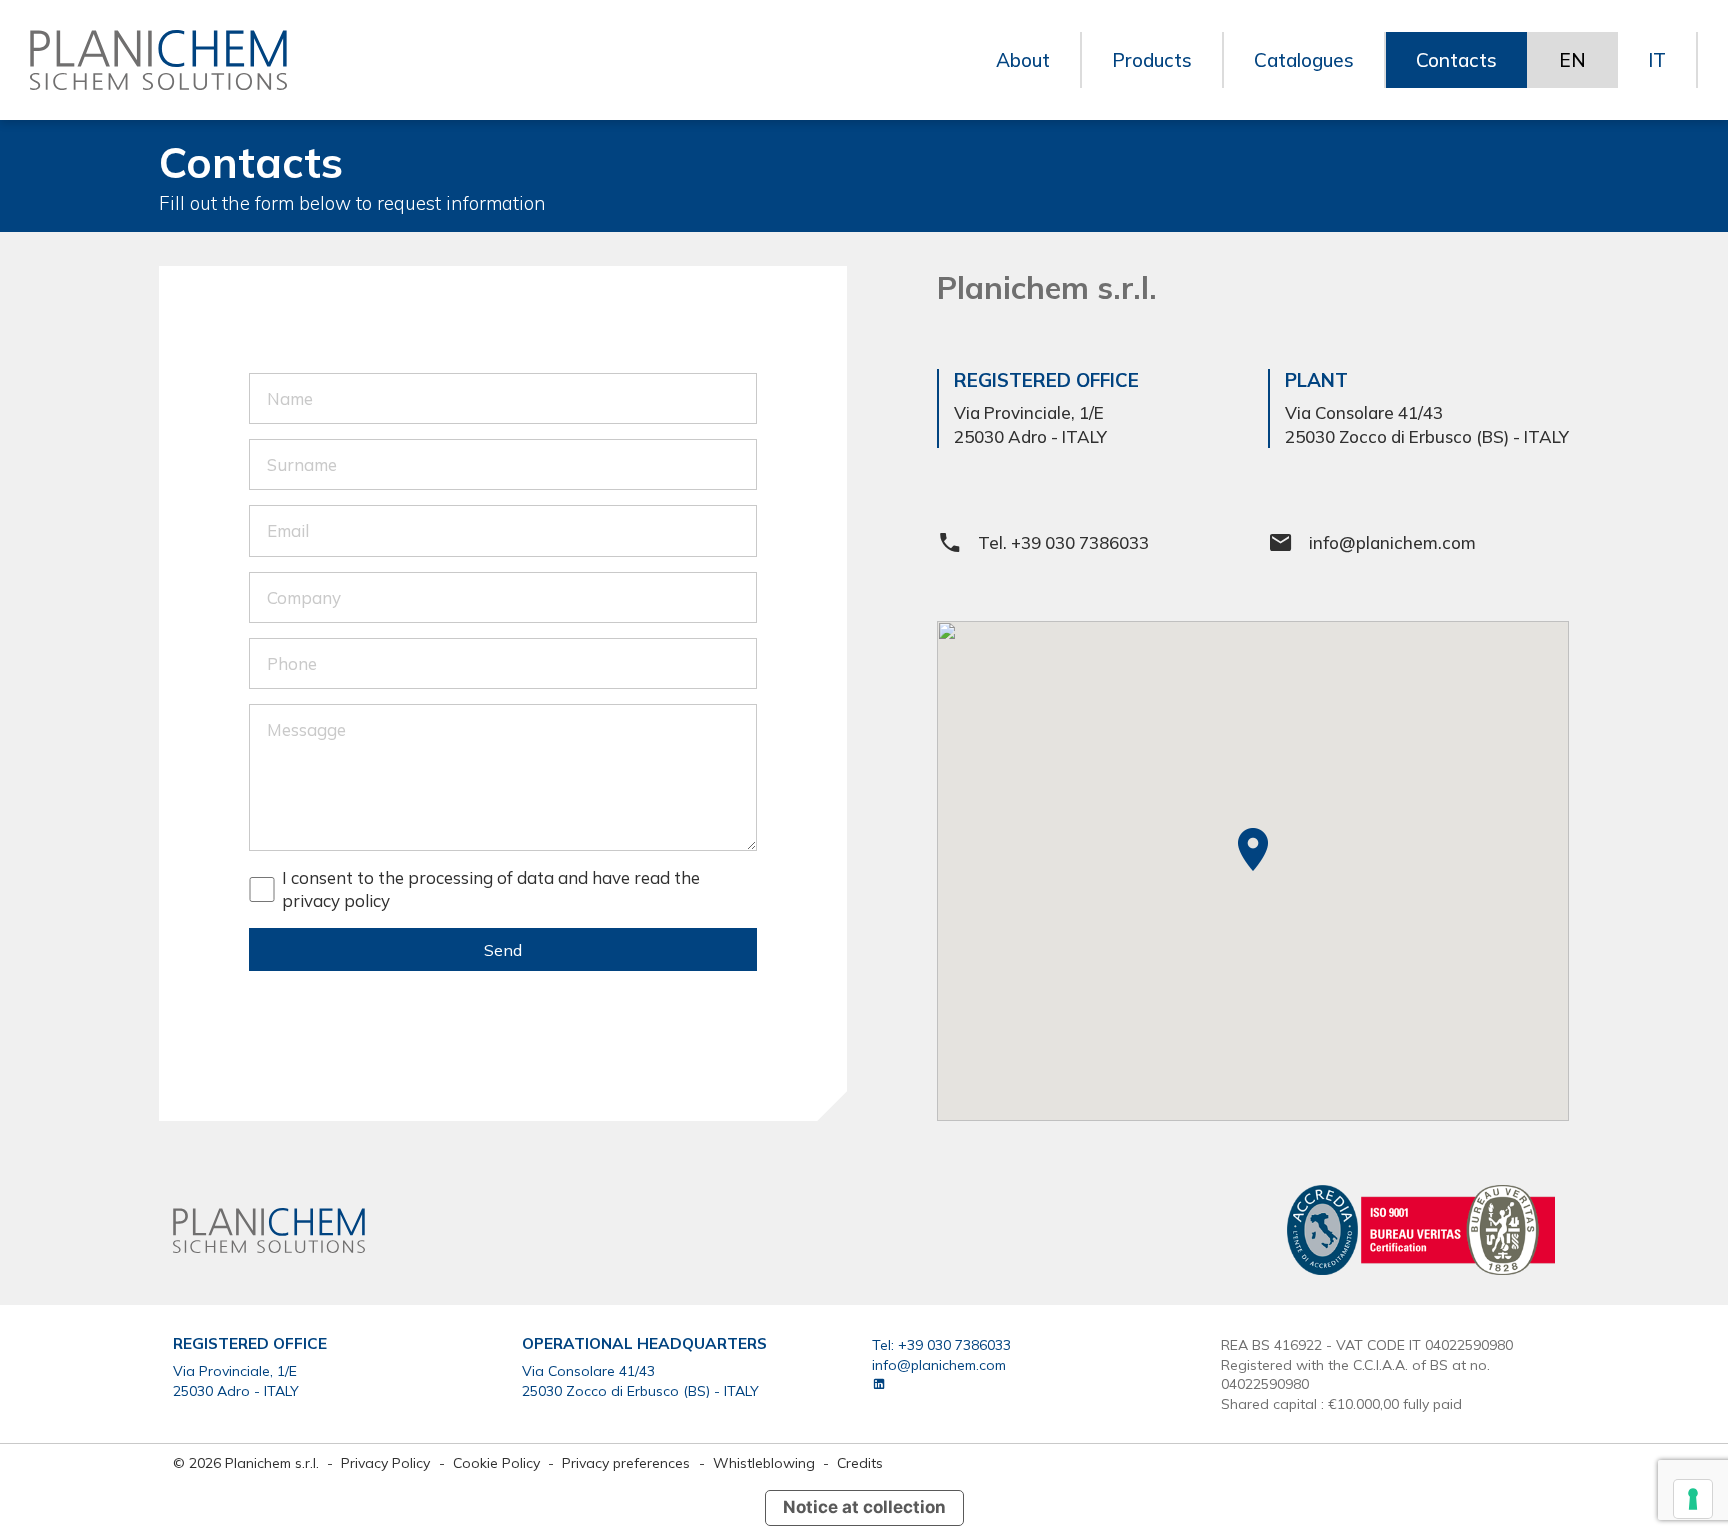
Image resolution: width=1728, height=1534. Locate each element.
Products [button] (1152, 60)
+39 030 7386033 (1080, 542)
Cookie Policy (498, 1462)
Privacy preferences (626, 1462)
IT (1657, 60)
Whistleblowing (764, 1462)
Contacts (1456, 60)
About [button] (1023, 60)
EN (1572, 60)
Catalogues (1304, 60)
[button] (1253, 849)
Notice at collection (864, 1507)
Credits (860, 1462)
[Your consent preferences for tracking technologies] (1693, 1499)
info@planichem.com (1392, 542)
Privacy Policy (387, 1462)
